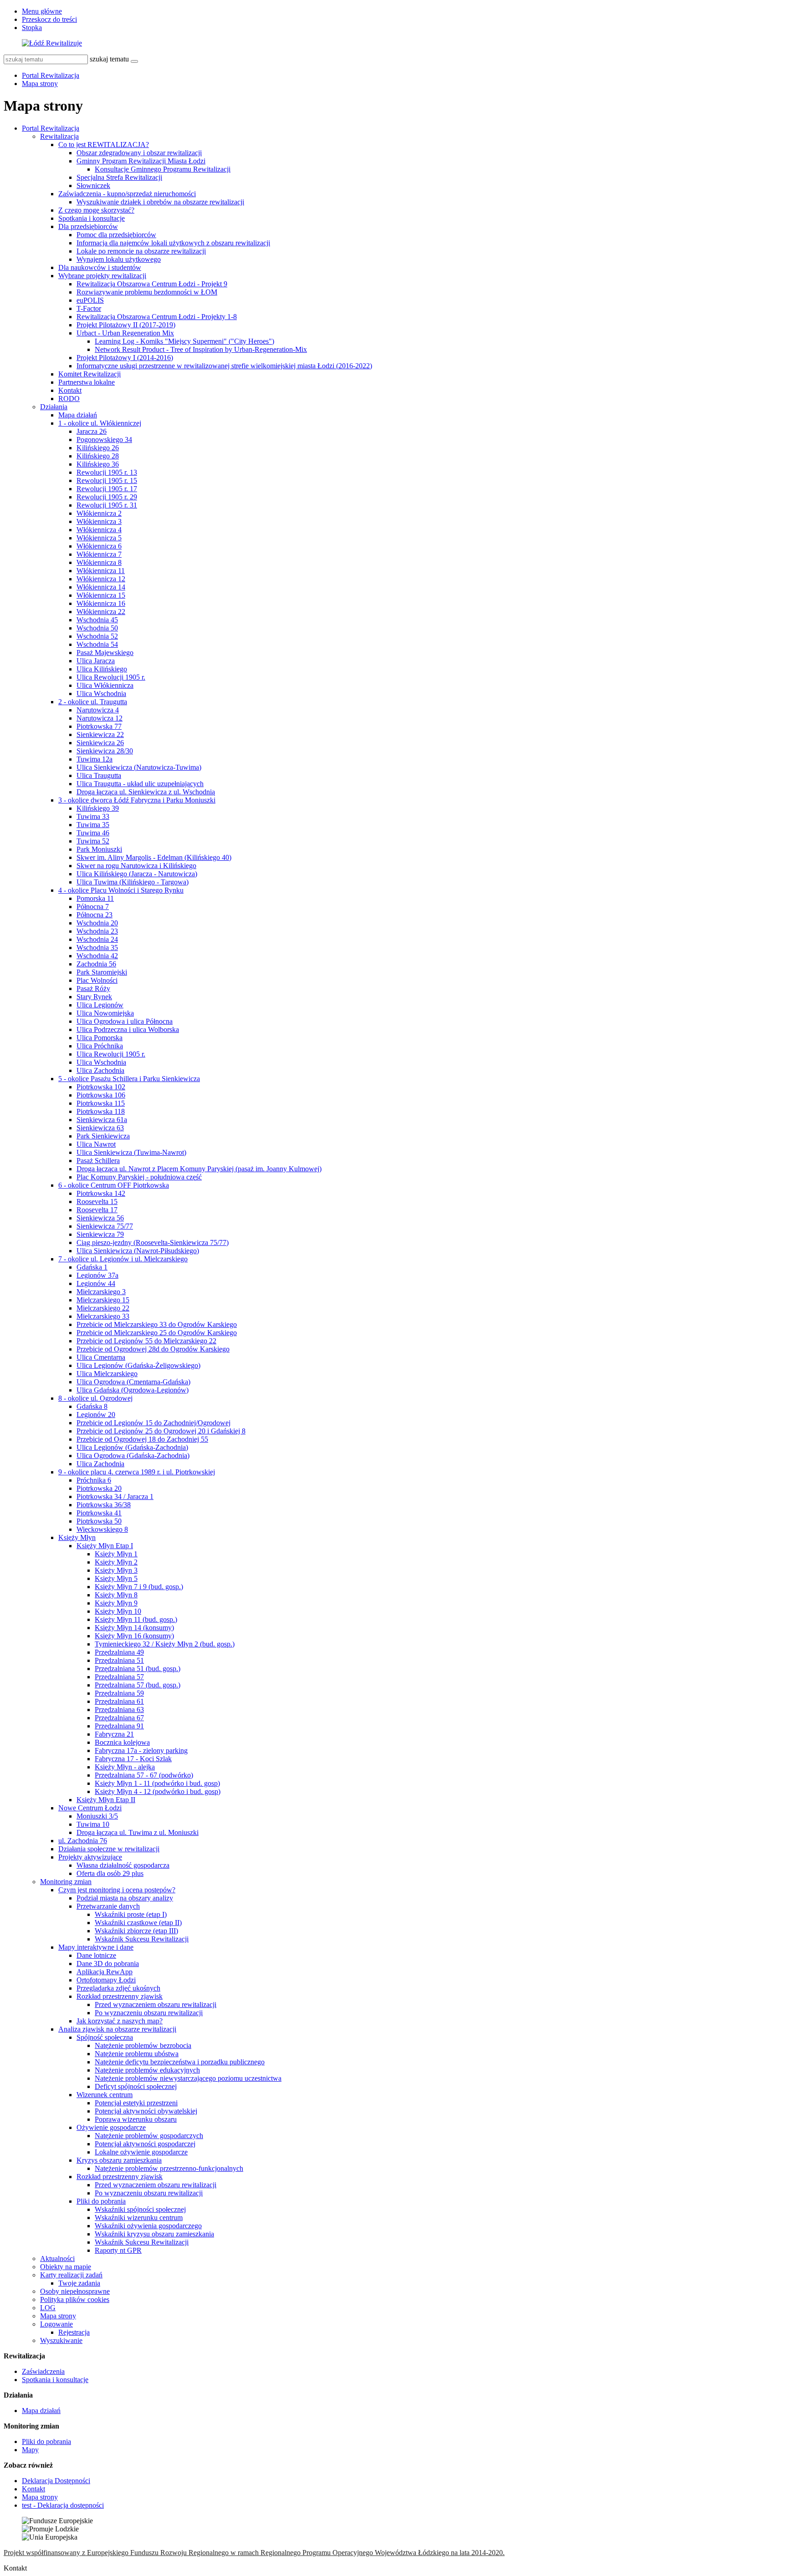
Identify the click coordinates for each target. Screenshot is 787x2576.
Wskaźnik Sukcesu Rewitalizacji (142, 1939)
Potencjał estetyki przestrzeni (136, 2103)
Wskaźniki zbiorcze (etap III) (136, 1931)
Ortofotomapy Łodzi (106, 1980)
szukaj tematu (109, 59)
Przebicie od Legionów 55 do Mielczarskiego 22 (146, 1341)
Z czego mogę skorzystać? (96, 210)
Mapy (30, 2450)
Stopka (32, 28)
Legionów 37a (97, 1275)
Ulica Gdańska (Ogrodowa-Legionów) (133, 1390)
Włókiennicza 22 (101, 612)
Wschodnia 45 (97, 620)
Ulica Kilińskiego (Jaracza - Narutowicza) (137, 874)
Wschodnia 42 (97, 956)
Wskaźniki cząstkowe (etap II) (138, 1923)
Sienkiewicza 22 (100, 734)
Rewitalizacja (59, 136)
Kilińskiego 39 (98, 808)
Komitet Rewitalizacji (89, 374)
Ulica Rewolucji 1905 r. (111, 677)
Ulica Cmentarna (101, 1357)
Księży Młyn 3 (116, 1570)
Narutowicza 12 (100, 718)
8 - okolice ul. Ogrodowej (95, 1398)
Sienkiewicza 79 (100, 1234)
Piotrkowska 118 (101, 1111)
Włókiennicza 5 (99, 538)
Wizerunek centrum (105, 2095)
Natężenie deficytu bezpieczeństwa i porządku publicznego (180, 2062)
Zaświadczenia (43, 2371)
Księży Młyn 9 (116, 1603)
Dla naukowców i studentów (100, 267)
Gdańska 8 (92, 1406)
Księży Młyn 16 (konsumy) (134, 1636)
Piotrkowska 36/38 (104, 1505)
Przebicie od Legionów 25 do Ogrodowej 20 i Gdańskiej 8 (161, 1431)
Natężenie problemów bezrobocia (143, 2045)
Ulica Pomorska (100, 1038)
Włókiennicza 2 (99, 513)
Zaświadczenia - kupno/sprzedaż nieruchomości (127, 194)
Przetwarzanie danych (108, 1906)
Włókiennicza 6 (99, 546)
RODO (69, 399)
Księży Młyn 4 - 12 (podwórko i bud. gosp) (158, 1791)
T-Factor (89, 308)
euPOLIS (90, 300)
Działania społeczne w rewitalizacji (109, 1849)
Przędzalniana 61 (119, 1701)
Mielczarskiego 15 (103, 1300)
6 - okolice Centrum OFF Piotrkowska (114, 1185)
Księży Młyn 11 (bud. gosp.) (136, 1619)
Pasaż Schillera (98, 1161)
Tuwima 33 (93, 816)
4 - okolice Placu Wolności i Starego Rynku (121, 890)
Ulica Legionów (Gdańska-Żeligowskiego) (138, 1365)
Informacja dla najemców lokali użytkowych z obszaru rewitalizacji (173, 243)
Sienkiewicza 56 (100, 1218)
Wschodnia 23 (97, 931)
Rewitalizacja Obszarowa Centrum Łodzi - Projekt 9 (152, 284)
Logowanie (56, 2324)
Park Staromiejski (102, 972)
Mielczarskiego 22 (103, 1308)
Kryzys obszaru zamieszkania (119, 2160)
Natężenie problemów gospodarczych (149, 2136)
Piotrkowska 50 (99, 1521)
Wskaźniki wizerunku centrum (139, 2218)
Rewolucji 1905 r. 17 (107, 489)
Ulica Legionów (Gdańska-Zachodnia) (132, 1447)
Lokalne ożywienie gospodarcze (141, 2152)
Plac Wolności (97, 980)
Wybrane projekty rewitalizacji (102, 276)
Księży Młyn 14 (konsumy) (134, 1628)
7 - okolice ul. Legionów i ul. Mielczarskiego (123, 1259)
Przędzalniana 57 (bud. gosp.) (138, 1685)
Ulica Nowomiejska (105, 1013)
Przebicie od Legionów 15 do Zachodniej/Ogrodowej (153, 1423)
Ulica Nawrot (96, 1144)
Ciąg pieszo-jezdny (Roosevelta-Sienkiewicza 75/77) (153, 1242)
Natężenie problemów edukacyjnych (147, 2070)
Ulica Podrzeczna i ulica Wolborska (128, 1029)
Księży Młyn (77, 1537)
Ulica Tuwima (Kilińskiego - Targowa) (133, 882)
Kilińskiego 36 (98, 464)
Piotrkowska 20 (99, 1488)
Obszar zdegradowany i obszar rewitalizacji (139, 153)
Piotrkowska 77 (99, 726)
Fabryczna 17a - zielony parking (141, 1750)
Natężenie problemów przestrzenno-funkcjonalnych (169, 2168)
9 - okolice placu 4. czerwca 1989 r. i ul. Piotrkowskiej (137, 1472)
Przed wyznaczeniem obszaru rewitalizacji (156, 2004)
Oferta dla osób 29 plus (110, 1873)
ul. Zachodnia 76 (83, 1841)
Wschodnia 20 (97, 923)
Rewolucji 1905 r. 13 (107, 472)
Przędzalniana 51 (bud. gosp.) (138, 1669)
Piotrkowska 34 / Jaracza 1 (115, 1496)
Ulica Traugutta (99, 775)
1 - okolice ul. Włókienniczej (100, 423)
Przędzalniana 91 (119, 1726)
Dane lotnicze (96, 1955)
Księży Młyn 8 (116, 1595)
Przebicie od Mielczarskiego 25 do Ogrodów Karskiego (157, 1333)
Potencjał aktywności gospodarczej (145, 2144)
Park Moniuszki (99, 849)
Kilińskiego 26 (98, 448)
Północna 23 (95, 915)
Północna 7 (93, 907)
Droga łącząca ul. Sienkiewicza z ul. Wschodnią (146, 792)
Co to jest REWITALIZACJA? (104, 145)
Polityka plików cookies (75, 2299)
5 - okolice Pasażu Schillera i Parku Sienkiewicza (129, 1079)
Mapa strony (40, 84)
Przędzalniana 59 (119, 1693)
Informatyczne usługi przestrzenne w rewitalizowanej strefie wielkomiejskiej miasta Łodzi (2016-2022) (224, 366)
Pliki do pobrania (101, 2201)
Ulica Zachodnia (100, 1070)
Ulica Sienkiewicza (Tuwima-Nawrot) (131, 1152)
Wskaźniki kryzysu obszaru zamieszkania (154, 2234)
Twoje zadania (79, 2283)
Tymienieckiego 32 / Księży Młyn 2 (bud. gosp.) (165, 1644)
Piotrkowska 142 (101, 1193)
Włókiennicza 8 (99, 562)
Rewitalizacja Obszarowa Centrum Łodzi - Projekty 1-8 (157, 317)
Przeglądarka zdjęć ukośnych (118, 1988)
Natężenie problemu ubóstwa (137, 2054)
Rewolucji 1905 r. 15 (107, 480)
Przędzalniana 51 (119, 1660)
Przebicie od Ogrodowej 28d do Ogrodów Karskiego (153, 1349)
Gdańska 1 (92, 1267)
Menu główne (42, 11)
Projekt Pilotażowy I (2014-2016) (125, 358)
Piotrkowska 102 (101, 1087)
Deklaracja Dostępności (56, 2481)
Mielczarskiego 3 (101, 1292)
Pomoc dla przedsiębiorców (116, 235)
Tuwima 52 (93, 841)
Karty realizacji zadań (71, 2275)
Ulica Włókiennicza (105, 685)
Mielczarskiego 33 (103, 1316)
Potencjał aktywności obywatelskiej (146, 2111)
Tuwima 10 (93, 1824)
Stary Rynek (94, 997)
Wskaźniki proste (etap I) (131, 1914)
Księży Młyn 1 (116, 1554)
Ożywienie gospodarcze (111, 2127)
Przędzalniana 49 (119, 1652)
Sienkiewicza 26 (100, 743)
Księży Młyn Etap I (105, 1546)
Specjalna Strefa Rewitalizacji (119, 177)
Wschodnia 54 (97, 644)
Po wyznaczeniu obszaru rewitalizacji (149, 2013)
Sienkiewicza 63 (100, 1128)
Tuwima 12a (95, 759)
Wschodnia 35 (97, 948)
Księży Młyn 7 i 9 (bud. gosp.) (139, 1587)
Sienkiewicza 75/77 (105, 1226)
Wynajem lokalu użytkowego (119, 259)
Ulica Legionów (100, 1005)
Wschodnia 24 (97, 939)
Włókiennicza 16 (101, 603)
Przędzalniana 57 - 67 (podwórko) (144, 1775)
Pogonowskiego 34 (104, 439)
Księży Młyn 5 (116, 1578)
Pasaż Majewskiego (105, 653)
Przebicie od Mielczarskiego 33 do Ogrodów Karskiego (157, 1324)
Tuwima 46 (93, 833)
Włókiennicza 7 (99, 554)
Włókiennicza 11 (101, 571)
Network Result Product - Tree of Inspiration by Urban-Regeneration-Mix (201, 349)
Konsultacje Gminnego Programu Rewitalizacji (163, 169)
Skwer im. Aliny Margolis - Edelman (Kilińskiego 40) (154, 857)
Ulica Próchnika (100, 1046)
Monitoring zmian (66, 1882)
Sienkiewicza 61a (102, 1120)
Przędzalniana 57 (119, 1677)
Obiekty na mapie (66, 2267)
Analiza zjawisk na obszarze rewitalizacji (117, 2029)
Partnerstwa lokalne (87, 382)
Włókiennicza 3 (99, 521)
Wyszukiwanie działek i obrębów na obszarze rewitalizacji (160, 202)
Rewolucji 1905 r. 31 (107, 505)
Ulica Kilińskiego (102, 669)
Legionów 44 (96, 1283)
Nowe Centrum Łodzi (90, 1808)
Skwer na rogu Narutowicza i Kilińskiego (136, 866)
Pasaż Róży (93, 988)
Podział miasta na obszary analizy (125, 1898)
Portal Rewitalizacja (51, 75)
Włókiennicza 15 (101, 595)
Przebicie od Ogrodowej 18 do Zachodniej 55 (142, 1439)
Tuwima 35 (93, 825)
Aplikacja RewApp (105, 1972)
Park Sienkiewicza (103, 1136)
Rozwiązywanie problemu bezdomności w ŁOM (147, 292)
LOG (48, 2308)
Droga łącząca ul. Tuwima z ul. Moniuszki (138, 1832)
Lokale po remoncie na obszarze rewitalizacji (141, 251)
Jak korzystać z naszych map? (120, 2021)
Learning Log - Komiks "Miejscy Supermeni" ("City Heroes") (184, 341)
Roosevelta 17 (97, 1210)
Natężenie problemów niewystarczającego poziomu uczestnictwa (188, 2078)
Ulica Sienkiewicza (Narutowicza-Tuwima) (139, 767)
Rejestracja (74, 2332)
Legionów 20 (96, 1415)
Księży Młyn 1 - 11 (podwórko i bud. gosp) (157, 1783)
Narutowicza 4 (98, 710)
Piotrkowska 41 (99, 1513)
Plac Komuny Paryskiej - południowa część (139, 1177)
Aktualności (57, 2258)
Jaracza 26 (92, 431)
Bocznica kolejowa (122, 1742)
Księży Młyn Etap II (106, 1800)
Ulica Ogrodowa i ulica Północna (125, 1021)
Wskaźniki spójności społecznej (140, 2209)
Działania (54, 407)
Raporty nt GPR (118, 2250)
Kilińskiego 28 (98, 456)
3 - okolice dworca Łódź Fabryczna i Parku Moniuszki (137, 800)
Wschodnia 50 (97, 628)
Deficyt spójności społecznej (136, 2086)
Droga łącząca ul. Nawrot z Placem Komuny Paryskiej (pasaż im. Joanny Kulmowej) (199, 1169)
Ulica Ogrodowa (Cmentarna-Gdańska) (133, 1382)
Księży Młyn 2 (116, 1562)
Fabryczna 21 (114, 1734)
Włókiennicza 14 (101, 587)
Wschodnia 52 (97, 636)
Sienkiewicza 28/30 (105, 751)
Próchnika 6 (94, 1480)
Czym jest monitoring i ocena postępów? (117, 1890)
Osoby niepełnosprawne (75, 2291)
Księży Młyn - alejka (125, 1767)
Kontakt (70, 390)
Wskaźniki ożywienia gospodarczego (148, 2226)
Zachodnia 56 (96, 964)
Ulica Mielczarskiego (107, 1374)
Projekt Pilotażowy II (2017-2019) (126, 325)
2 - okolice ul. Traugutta (93, 702)
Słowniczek (93, 185)
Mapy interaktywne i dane (96, 1947)
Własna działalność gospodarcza (123, 1865)
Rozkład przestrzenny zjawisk (120, 1996)
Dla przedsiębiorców (88, 226)
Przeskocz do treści (49, 19)
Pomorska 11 (95, 898)
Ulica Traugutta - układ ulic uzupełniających (140, 784)
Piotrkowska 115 (101, 1103)
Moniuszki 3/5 (97, 1816)
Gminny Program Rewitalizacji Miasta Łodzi (141, 161)
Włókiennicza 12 (101, 579)
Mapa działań (78, 415)
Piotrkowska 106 (101, 1095)
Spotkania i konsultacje (92, 218)
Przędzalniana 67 (119, 1718)
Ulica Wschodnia (101, 694)
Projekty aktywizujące (90, 1857)
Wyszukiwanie (61, 2340)
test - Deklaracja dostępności (63, 2505)
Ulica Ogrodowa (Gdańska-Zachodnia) (133, 1456)
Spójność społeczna (105, 2037)
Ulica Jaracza (96, 661)
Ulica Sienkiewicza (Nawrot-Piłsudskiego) (138, 1251)
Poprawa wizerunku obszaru (136, 2119)
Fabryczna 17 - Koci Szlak (133, 1759)
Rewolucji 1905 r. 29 (107, 497)
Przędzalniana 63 (119, 1710)
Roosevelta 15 (97, 1202)
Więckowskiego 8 (102, 1529)
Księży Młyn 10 (118, 1611)
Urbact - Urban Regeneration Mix (125, 333)
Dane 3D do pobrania (108, 1964)
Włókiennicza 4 (99, 530)
